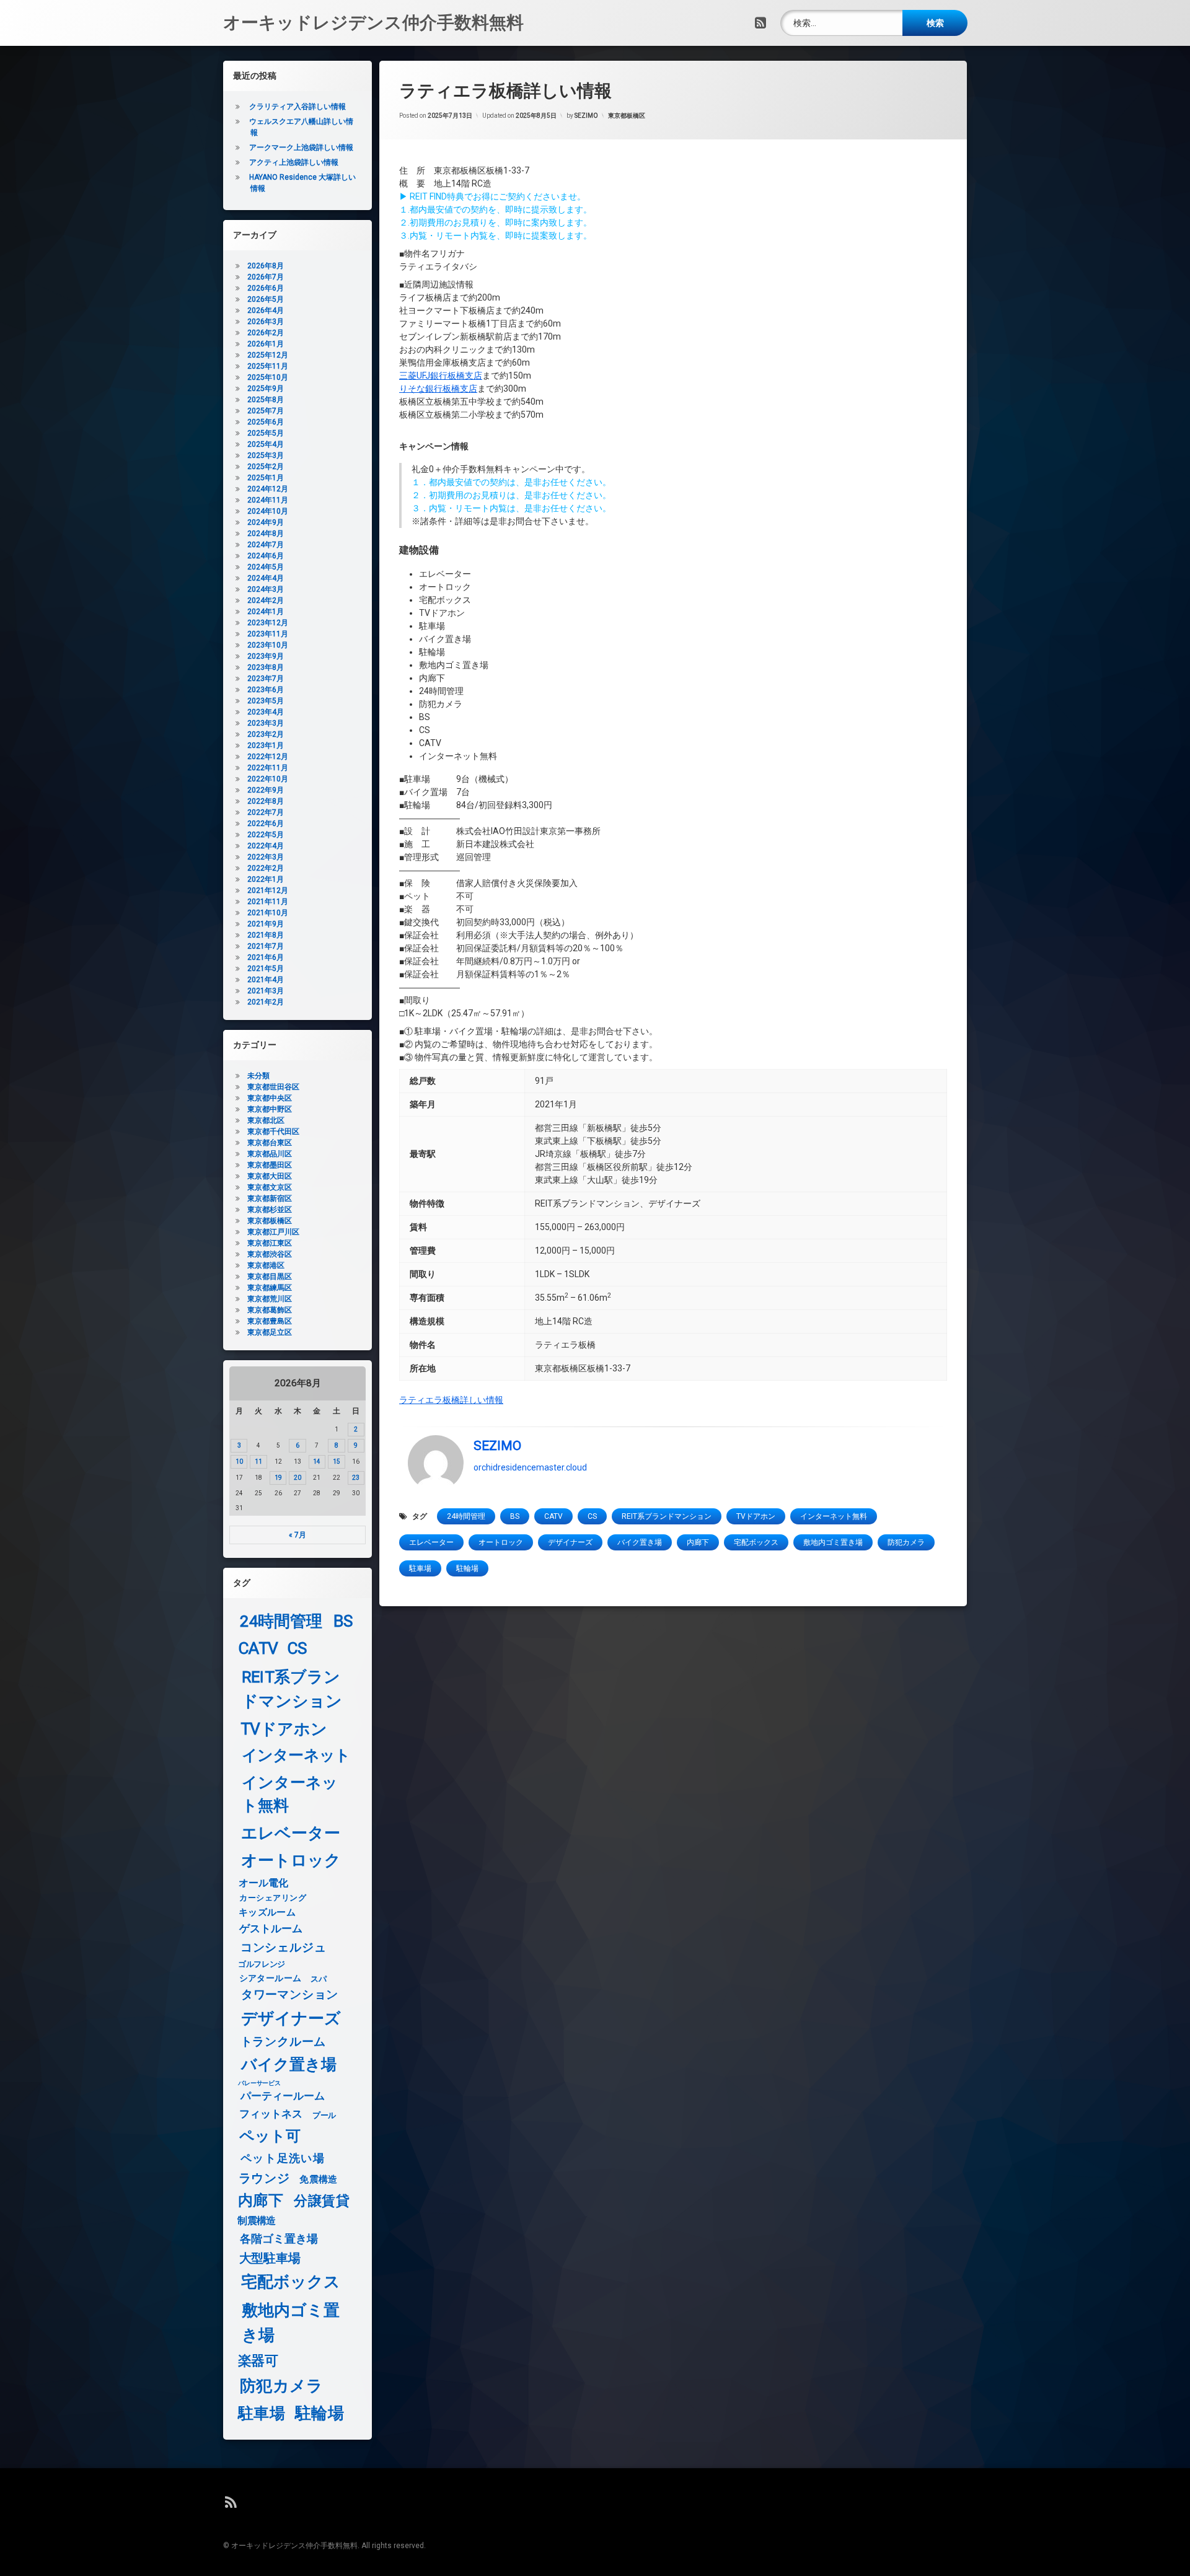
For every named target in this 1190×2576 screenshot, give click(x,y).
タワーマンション (290, 1995)
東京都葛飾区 (270, 1310)
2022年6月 (266, 824)
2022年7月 (266, 812)
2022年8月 (266, 801)
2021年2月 (266, 1002)
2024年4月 (266, 578)
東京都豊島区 (270, 1321)
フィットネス (271, 2115)
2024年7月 (266, 545)
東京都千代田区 (273, 1132)
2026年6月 (266, 288)
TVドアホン (756, 1516)
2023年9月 (266, 656)
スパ (318, 1979)
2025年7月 (266, 411)
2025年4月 (266, 444)
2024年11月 (268, 500)
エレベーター (431, 1542)
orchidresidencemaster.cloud (530, 1467)
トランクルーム (283, 2042)
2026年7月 (266, 277)
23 (356, 1478)
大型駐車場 (270, 2258)
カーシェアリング (273, 1898)
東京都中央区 (270, 1098)
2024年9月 (266, 522)
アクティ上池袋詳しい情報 (294, 162)
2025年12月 (268, 355)
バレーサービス (259, 2083)
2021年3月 (266, 991)
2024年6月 (266, 556)
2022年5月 (266, 835)
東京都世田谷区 (273, 1087)
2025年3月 (266, 455)
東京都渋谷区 (270, 1254)
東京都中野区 (270, 1109)
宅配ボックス (756, 1542)
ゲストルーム (271, 1929)
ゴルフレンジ (262, 1964)
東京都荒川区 (270, 1299)
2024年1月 (266, 612)
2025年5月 (266, 433)
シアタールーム (271, 1978)
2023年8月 (266, 667)
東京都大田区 (270, 1176)
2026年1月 (266, 344)
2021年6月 (266, 957)
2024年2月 (266, 600)
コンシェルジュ (284, 1948)
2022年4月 (266, 846)
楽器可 (258, 2361)
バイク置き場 (640, 1542)
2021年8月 (266, 935)
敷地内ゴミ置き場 (833, 1542)
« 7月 (297, 1535)
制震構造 (256, 2221)
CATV (553, 1516)
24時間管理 (466, 1516)
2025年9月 (266, 389)
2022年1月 (266, 879)
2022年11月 (268, 768)
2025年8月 (266, 400)
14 (317, 1462)
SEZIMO (586, 116)
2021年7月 (266, 946)
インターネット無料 (834, 1516)
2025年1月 (266, 478)
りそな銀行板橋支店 (438, 389)
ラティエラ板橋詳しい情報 (451, 1400)
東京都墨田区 (270, 1165)
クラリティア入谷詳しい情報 (297, 107)
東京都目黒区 (270, 1277)
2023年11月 (268, 634)
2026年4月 (266, 310)
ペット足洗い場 (283, 2158)
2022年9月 (266, 790)
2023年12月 (268, 623)
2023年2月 (266, 734)
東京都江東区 (270, 1243)
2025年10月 (268, 377)
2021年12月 (268, 890)
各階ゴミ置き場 (279, 2239)
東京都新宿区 (270, 1198)
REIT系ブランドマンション (667, 1516)
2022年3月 (266, 857)
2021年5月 (266, 969)
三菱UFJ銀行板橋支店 (441, 376)
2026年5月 (266, 299)
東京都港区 (266, 1265)
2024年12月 (268, 489)
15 (337, 1462)
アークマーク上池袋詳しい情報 (301, 147)
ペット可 (270, 2136)
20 (297, 1478)
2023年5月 (266, 701)
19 (278, 1478)
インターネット (296, 1756)
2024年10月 (268, 511)
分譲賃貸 (322, 2201)
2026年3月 (266, 322)
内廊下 (698, 1542)
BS (515, 1516)
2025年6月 (266, 422)
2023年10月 (268, 645)
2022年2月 (266, 868)
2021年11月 (268, 902)
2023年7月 (266, 679)
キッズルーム (267, 1912)
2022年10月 (268, 779)
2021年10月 (268, 913)
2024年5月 (266, 567)
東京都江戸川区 (273, 1232)
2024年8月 (266, 534)
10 (239, 1462)
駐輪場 (467, 1568)
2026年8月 (266, 266)
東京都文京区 (270, 1187)
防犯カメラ (906, 1542)
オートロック (501, 1542)
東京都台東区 (270, 1143)
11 (258, 1462)
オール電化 (264, 1883)
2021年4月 (266, 980)
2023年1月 (266, 745)
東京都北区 (266, 1120)
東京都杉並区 (270, 1210)
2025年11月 (268, 366)
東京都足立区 (270, 1332)
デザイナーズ (570, 1542)
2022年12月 (268, 757)
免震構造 (318, 2179)
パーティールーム (283, 2097)
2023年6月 (266, 690)
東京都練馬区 (270, 1288)
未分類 (258, 1076)
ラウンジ (264, 2178)
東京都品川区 (270, 1154)
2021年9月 (266, 924)
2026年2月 (266, 333)
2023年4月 (266, 712)
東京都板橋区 (627, 116)
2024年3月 (266, 589)
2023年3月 (266, 723)
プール (324, 2115)
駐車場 (420, 1568)
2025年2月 (266, 467)
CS (592, 1516)
